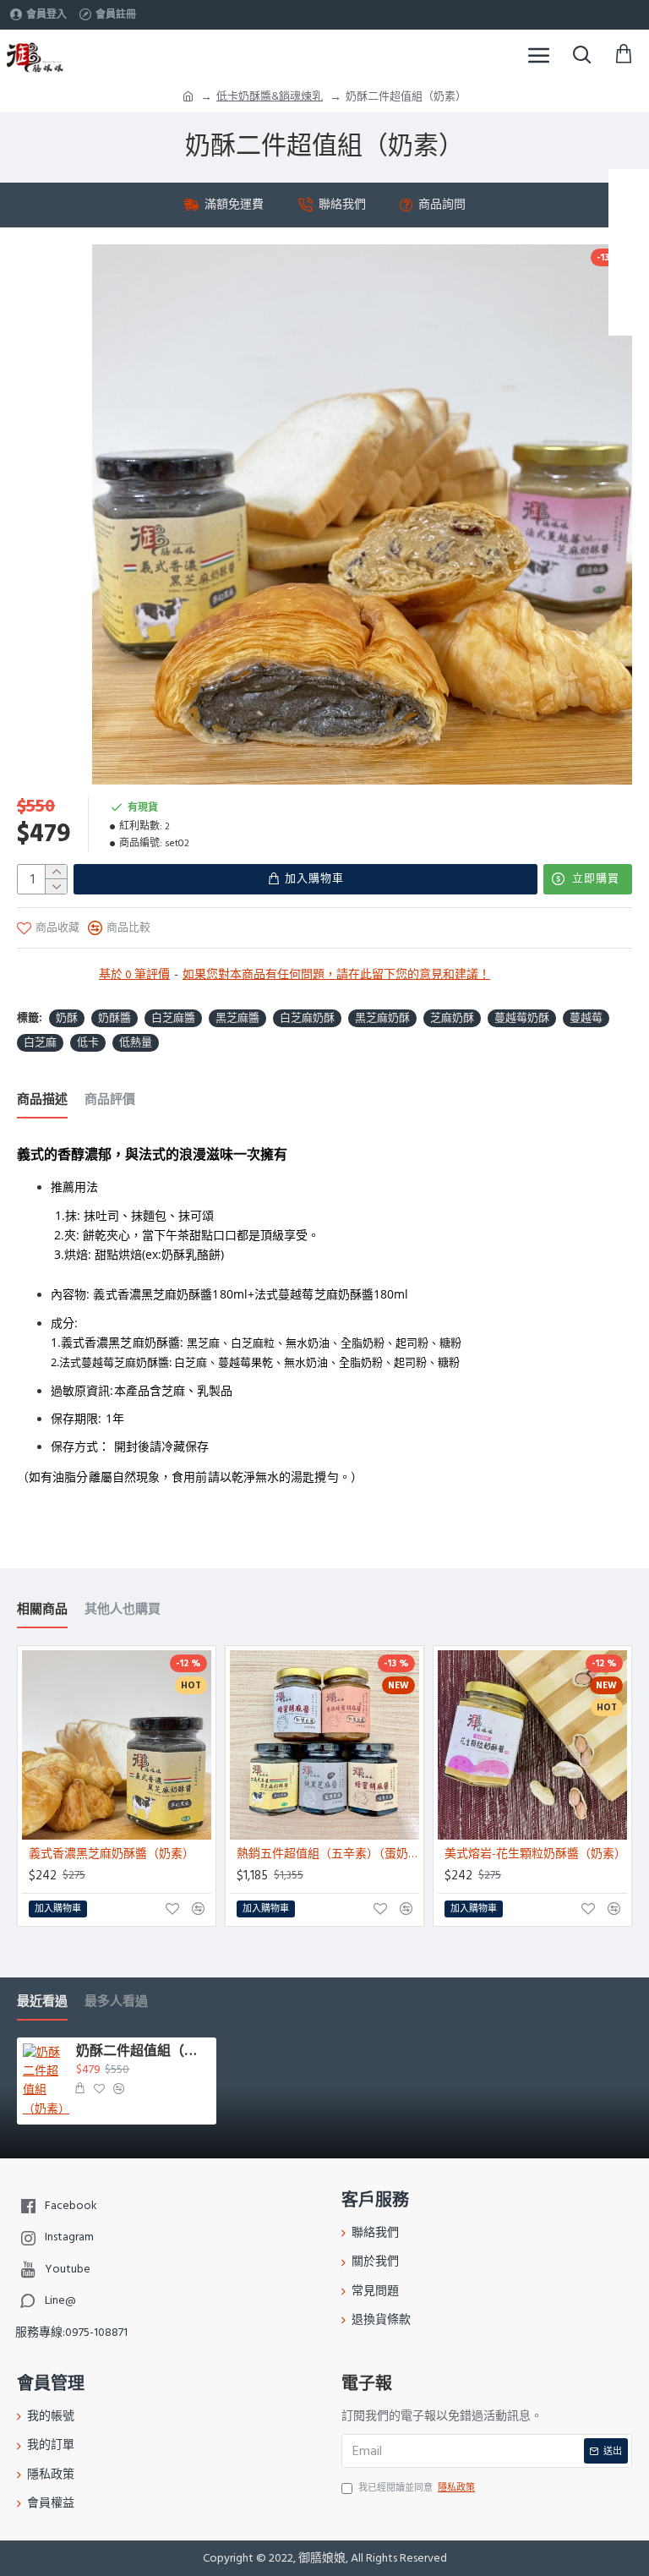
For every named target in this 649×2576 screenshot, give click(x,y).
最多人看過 (116, 2002)
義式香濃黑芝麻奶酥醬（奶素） (112, 1854)
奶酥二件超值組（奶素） (143, 2052)
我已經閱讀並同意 (417, 2488)
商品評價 (110, 1100)
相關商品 (42, 1610)
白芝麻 (40, 1042)
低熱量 (136, 1042)
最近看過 (42, 2002)
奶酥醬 (115, 1018)
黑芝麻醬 (237, 1018)
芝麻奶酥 (452, 1018)
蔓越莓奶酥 (522, 1018)
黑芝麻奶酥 (382, 1018)
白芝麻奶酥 (307, 1018)
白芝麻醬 (173, 1018)
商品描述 (42, 1100)
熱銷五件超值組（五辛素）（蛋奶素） (328, 1854)
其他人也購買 (123, 1610)
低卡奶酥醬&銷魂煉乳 (270, 96)
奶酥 (67, 1018)
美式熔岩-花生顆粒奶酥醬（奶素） (535, 1854)
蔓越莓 (586, 1018)
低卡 (88, 1042)
